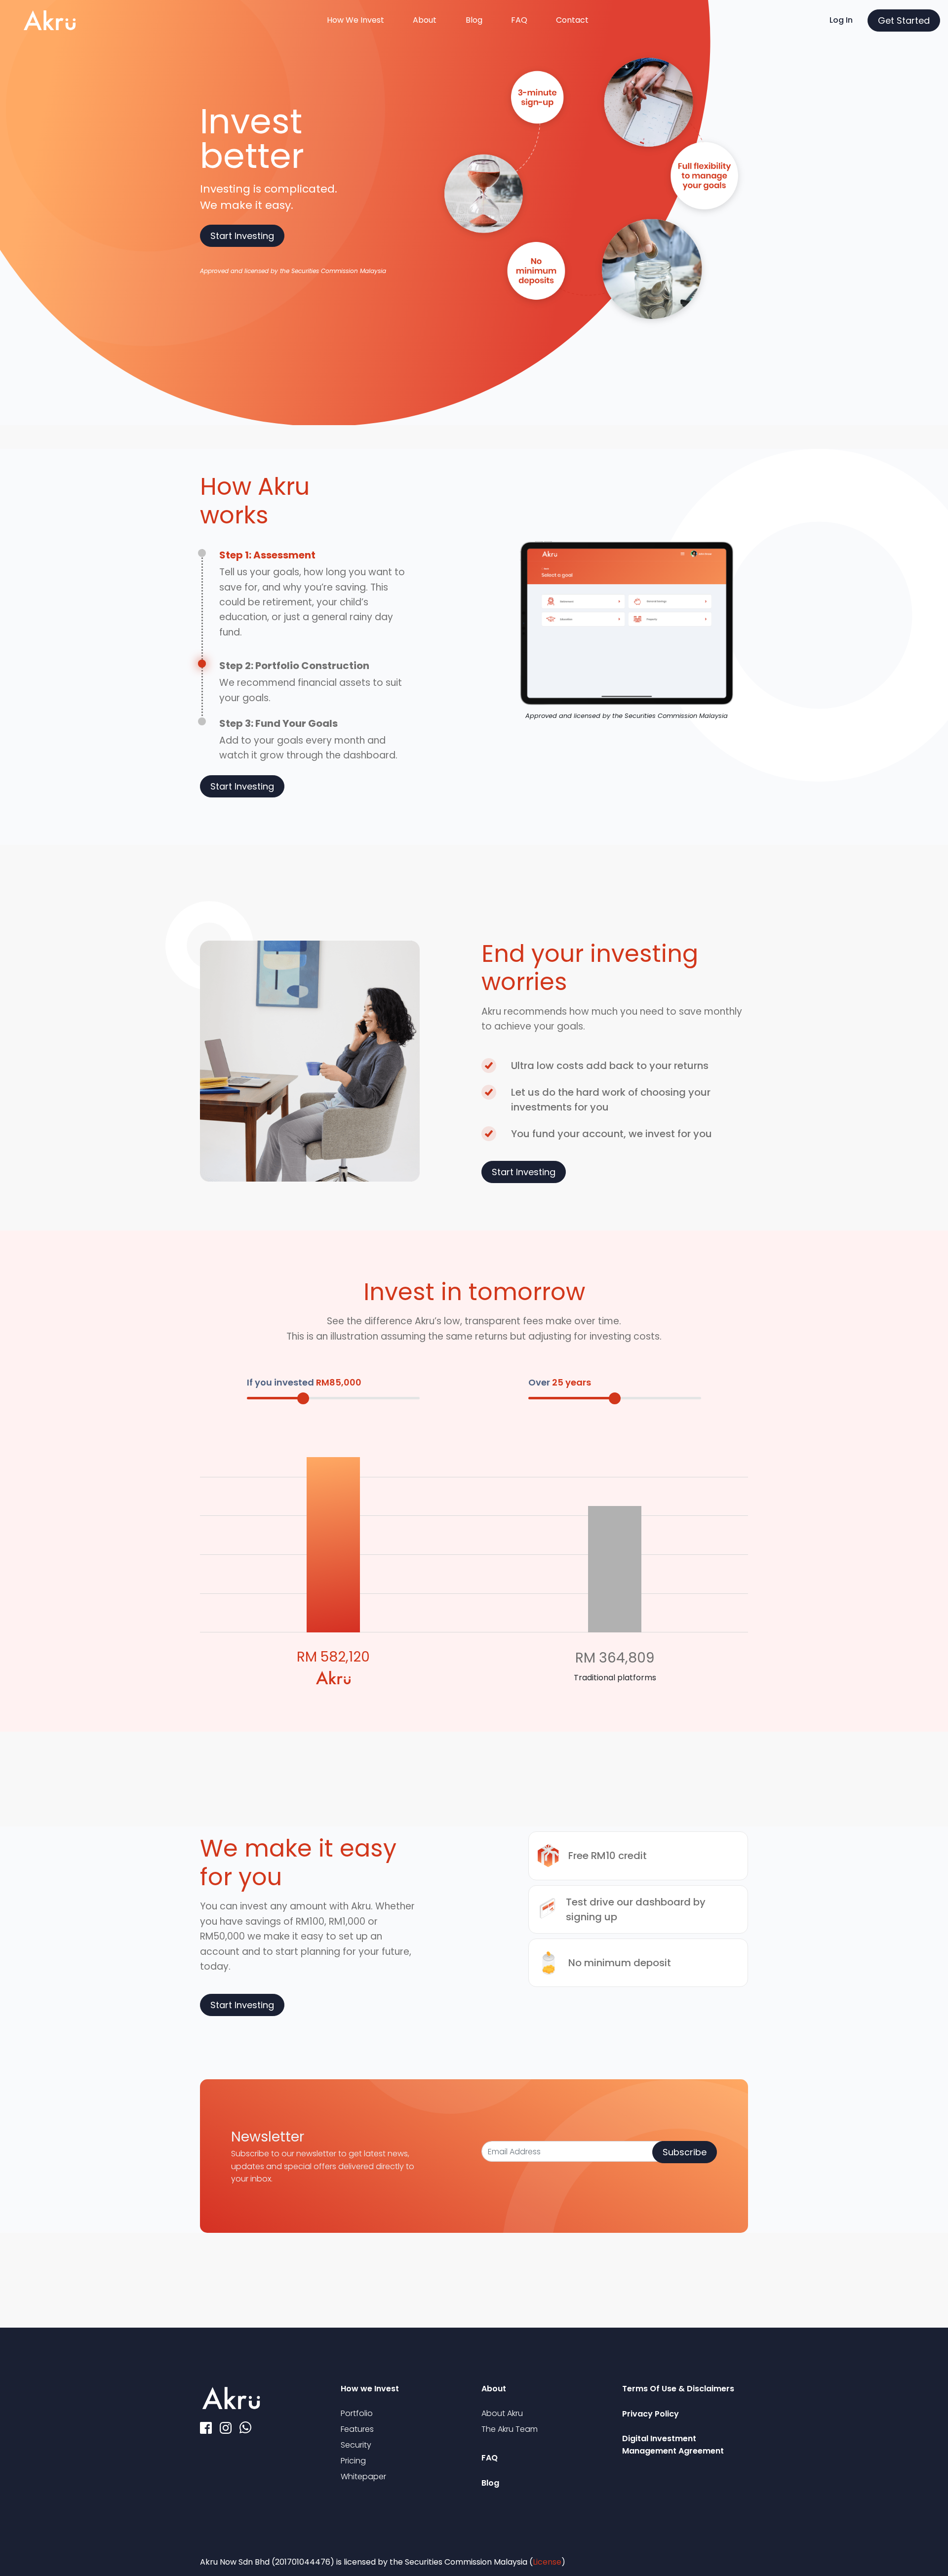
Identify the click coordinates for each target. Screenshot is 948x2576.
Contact (572, 20)
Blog (474, 20)
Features (357, 2429)
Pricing (353, 2461)
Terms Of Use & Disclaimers (678, 2389)
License (547, 2562)
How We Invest (355, 20)
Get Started (904, 20)
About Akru (502, 2413)
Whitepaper (363, 2477)
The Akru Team (510, 2429)
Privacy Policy (651, 2414)
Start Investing (242, 236)
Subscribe (685, 2152)
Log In (841, 20)
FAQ (519, 20)
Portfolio (357, 2413)
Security (356, 2445)
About (425, 20)
